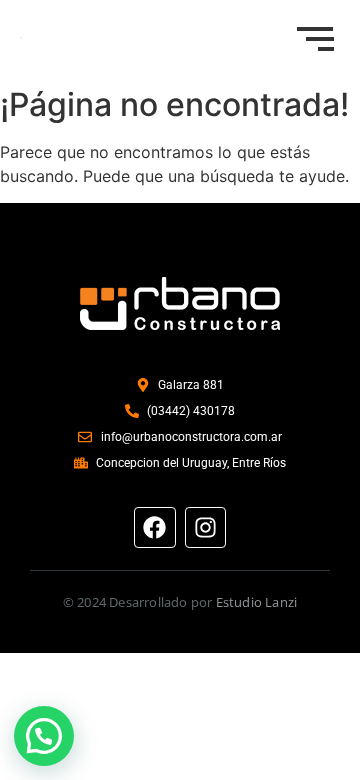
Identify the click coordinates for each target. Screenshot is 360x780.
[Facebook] (154, 527)
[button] (44, 736)
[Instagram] (205, 527)
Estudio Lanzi (257, 602)
